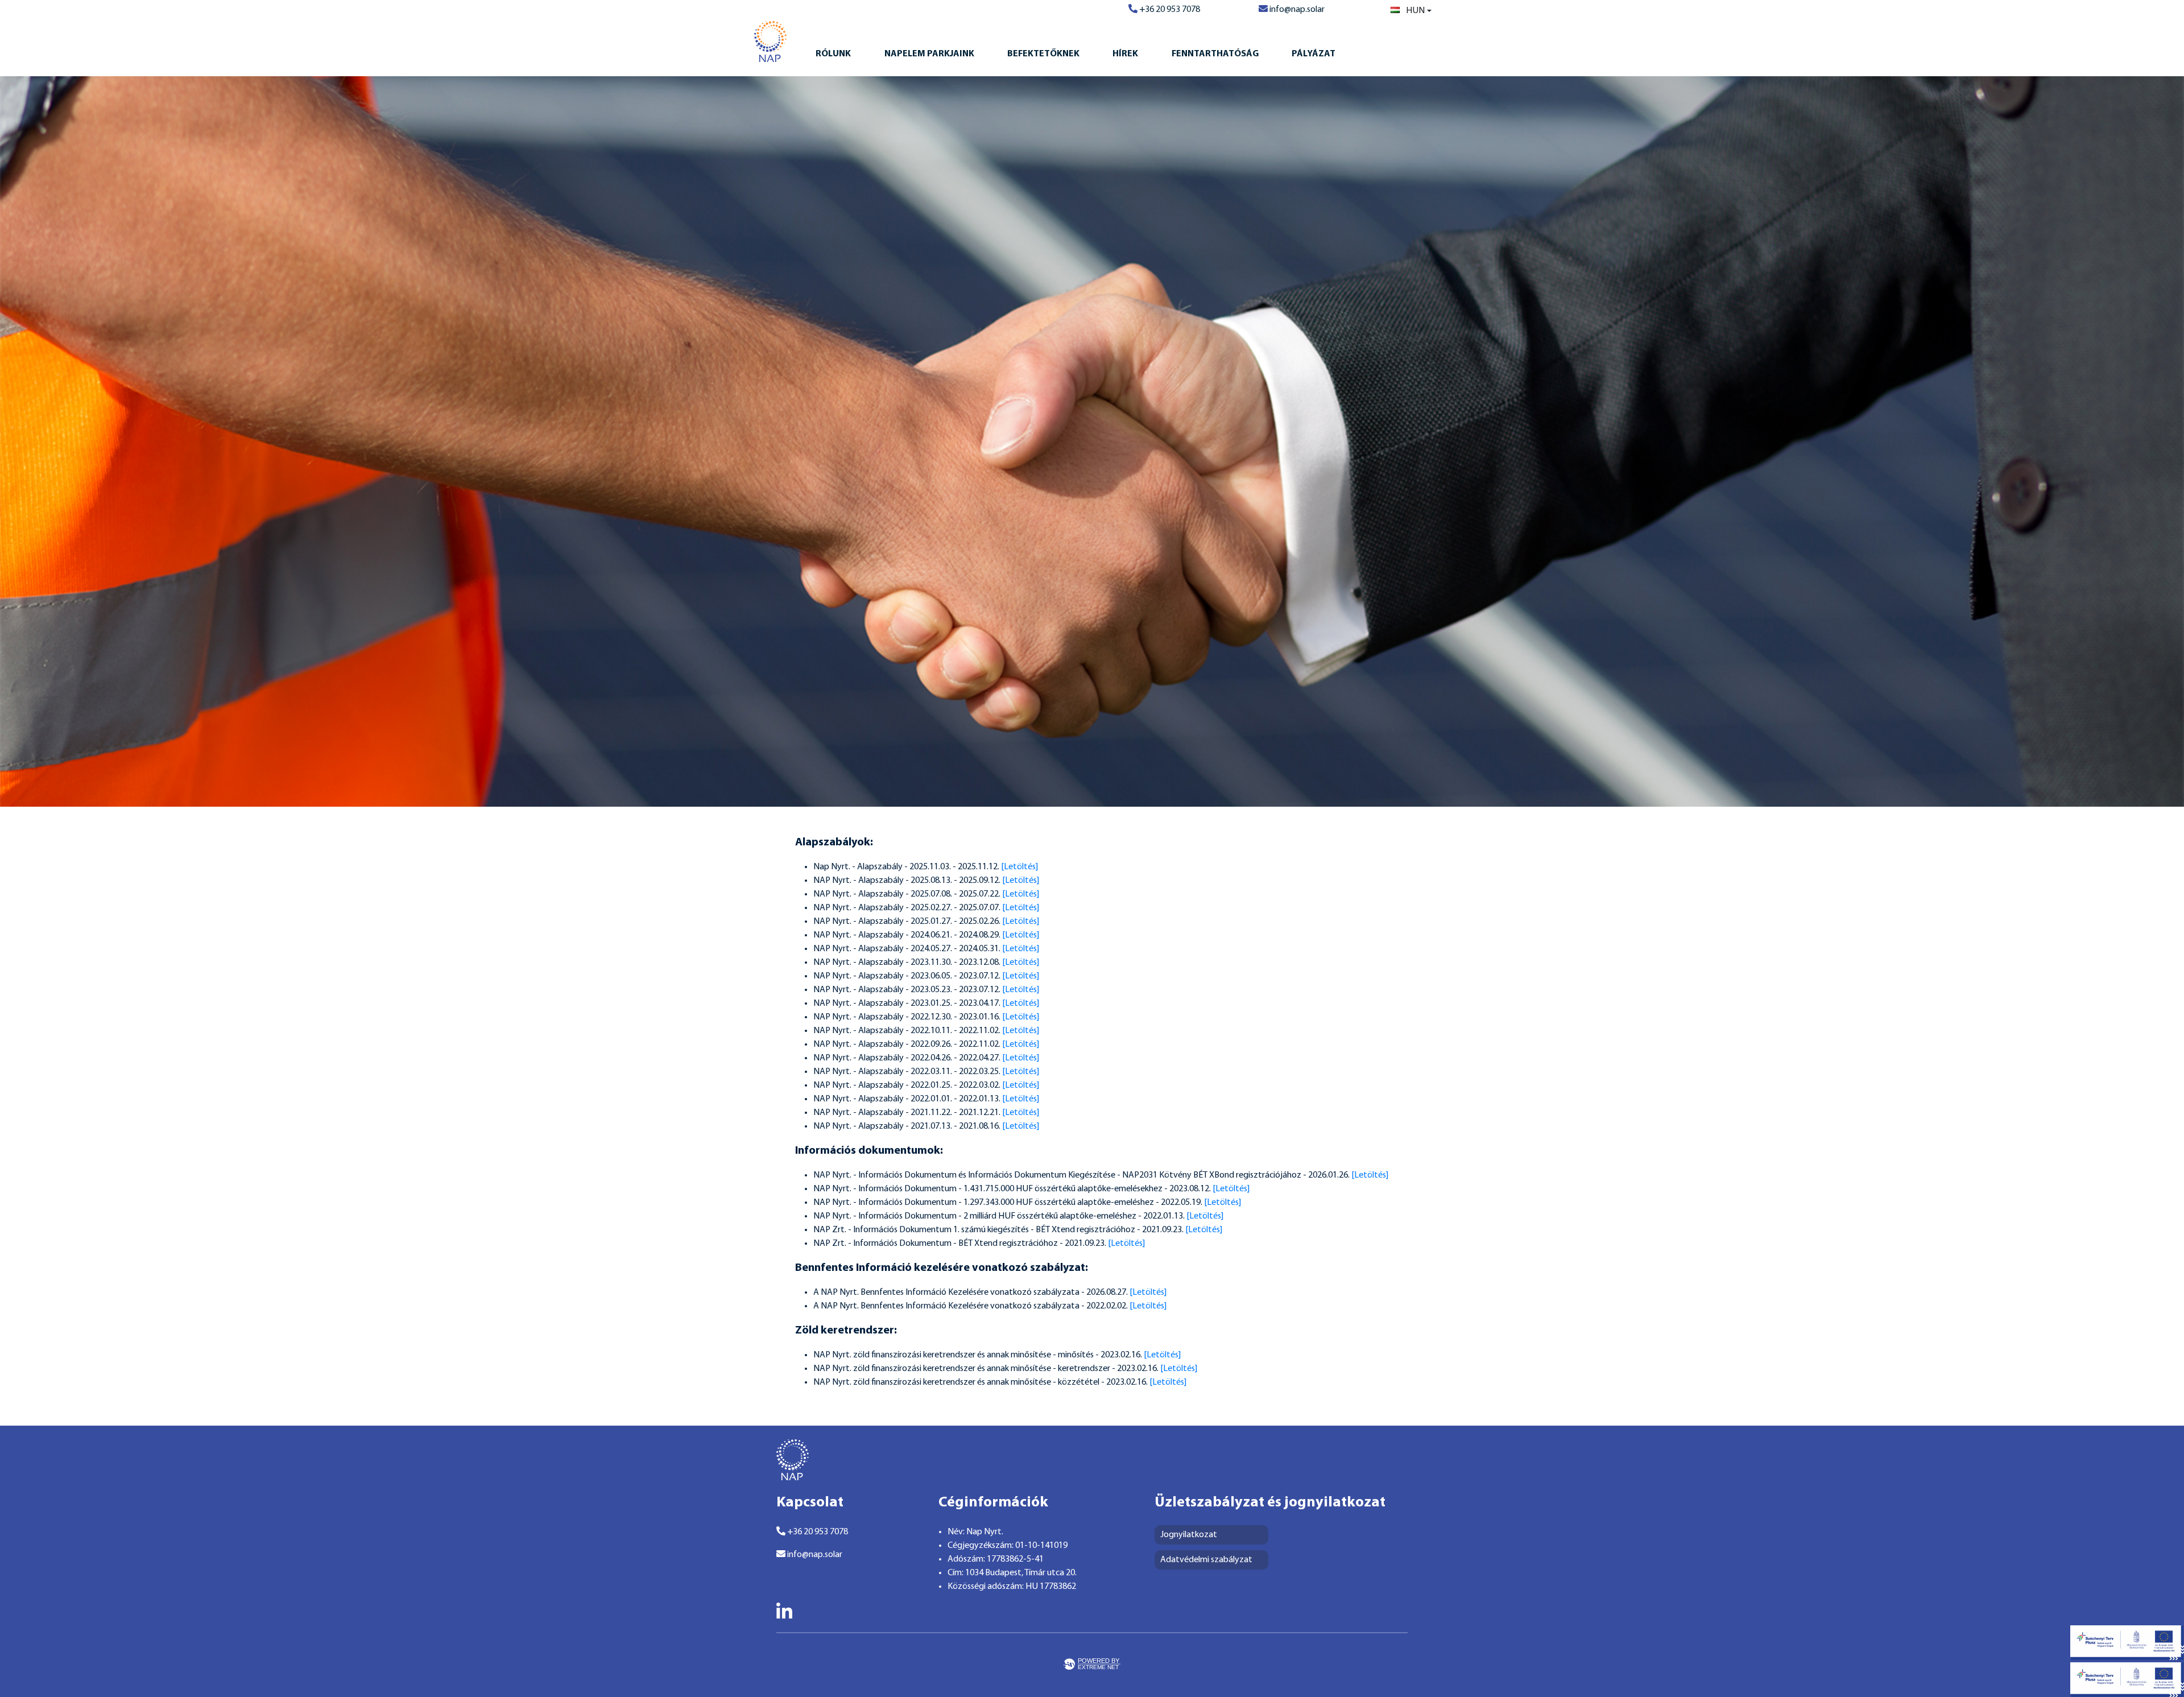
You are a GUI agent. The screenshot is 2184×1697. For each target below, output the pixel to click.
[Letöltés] (1019, 867)
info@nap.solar (1296, 10)
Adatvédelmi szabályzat (1206, 1560)
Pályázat (1314, 54)
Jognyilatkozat (1189, 1535)
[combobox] (1411, 11)
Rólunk (833, 54)
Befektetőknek (1043, 54)
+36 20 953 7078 (1169, 10)
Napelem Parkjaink (929, 54)
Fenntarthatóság (1215, 54)
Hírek (1125, 54)
